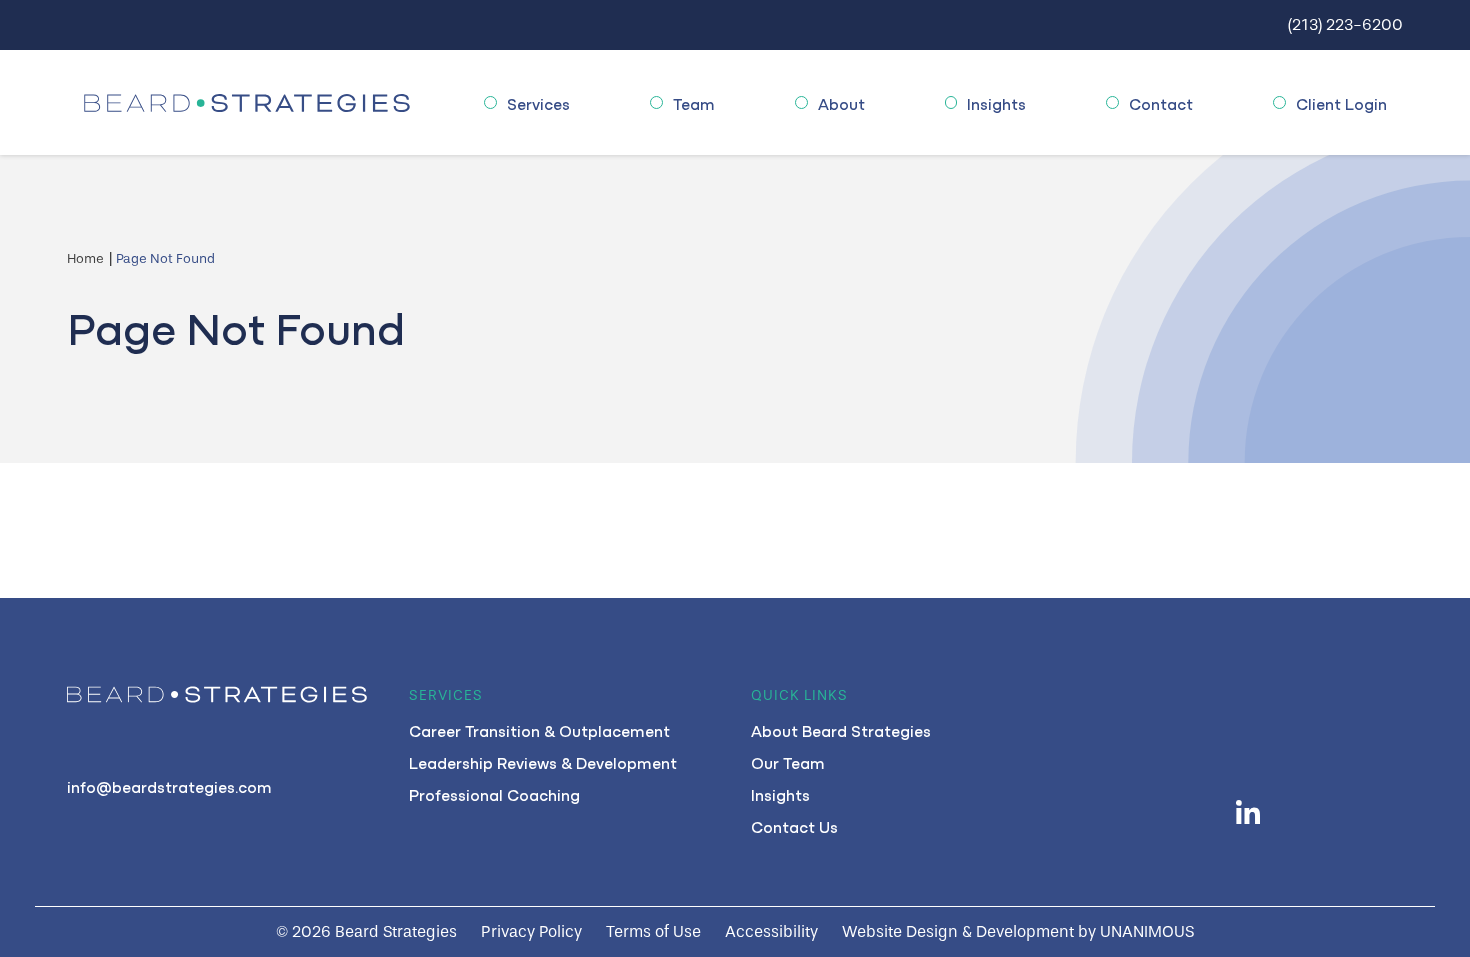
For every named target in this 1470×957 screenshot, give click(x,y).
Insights (996, 103)
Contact (1161, 103)
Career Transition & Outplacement (539, 730)
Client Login (1341, 103)
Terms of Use (653, 931)
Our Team (788, 762)
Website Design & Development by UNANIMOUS (1018, 931)
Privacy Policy (531, 931)
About (841, 103)
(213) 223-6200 (1345, 24)
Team (694, 103)
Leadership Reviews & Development (543, 762)
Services (538, 103)
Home (85, 258)
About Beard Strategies (841, 730)
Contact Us (794, 826)
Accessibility (771, 931)
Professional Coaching (494, 794)
